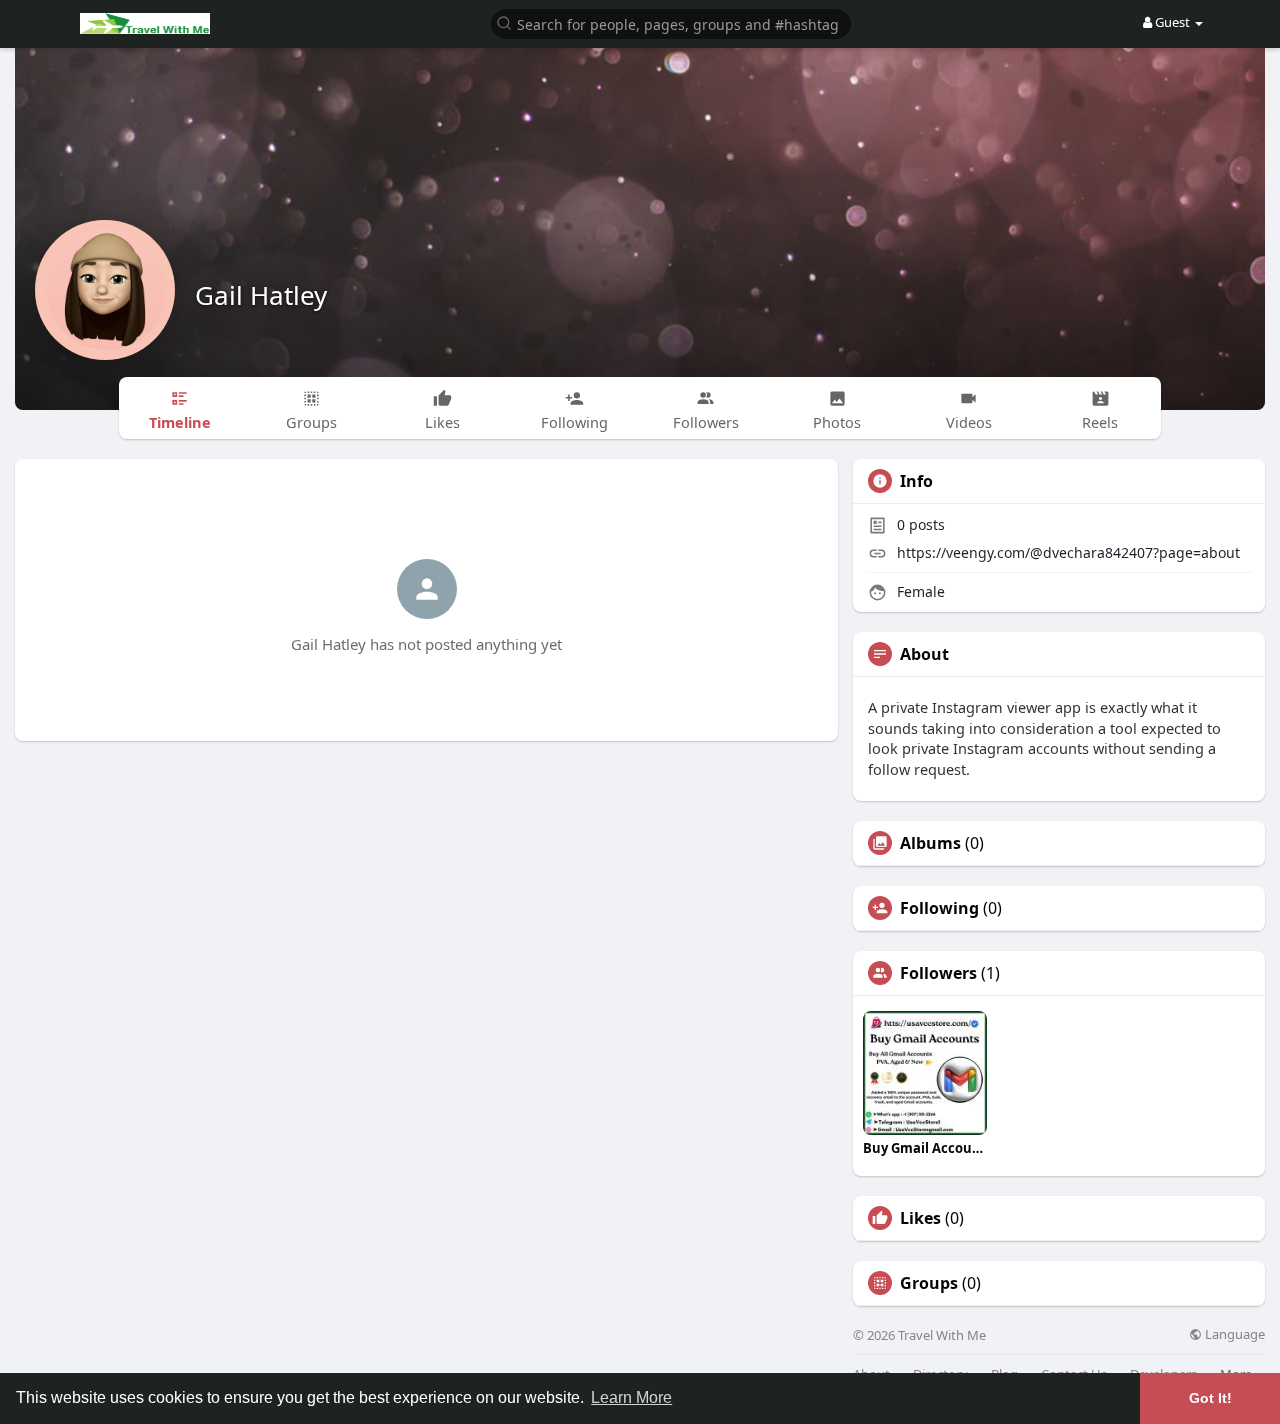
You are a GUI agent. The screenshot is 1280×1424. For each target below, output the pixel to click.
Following (939, 908)
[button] (671, 22)
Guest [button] (1172, 22)
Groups (929, 1283)
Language (1233, 1334)
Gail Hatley (261, 295)
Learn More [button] (631, 1397)
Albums (930, 843)
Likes (920, 1218)
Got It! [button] (1210, 1398)
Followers (938, 973)
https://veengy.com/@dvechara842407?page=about (1068, 552)
